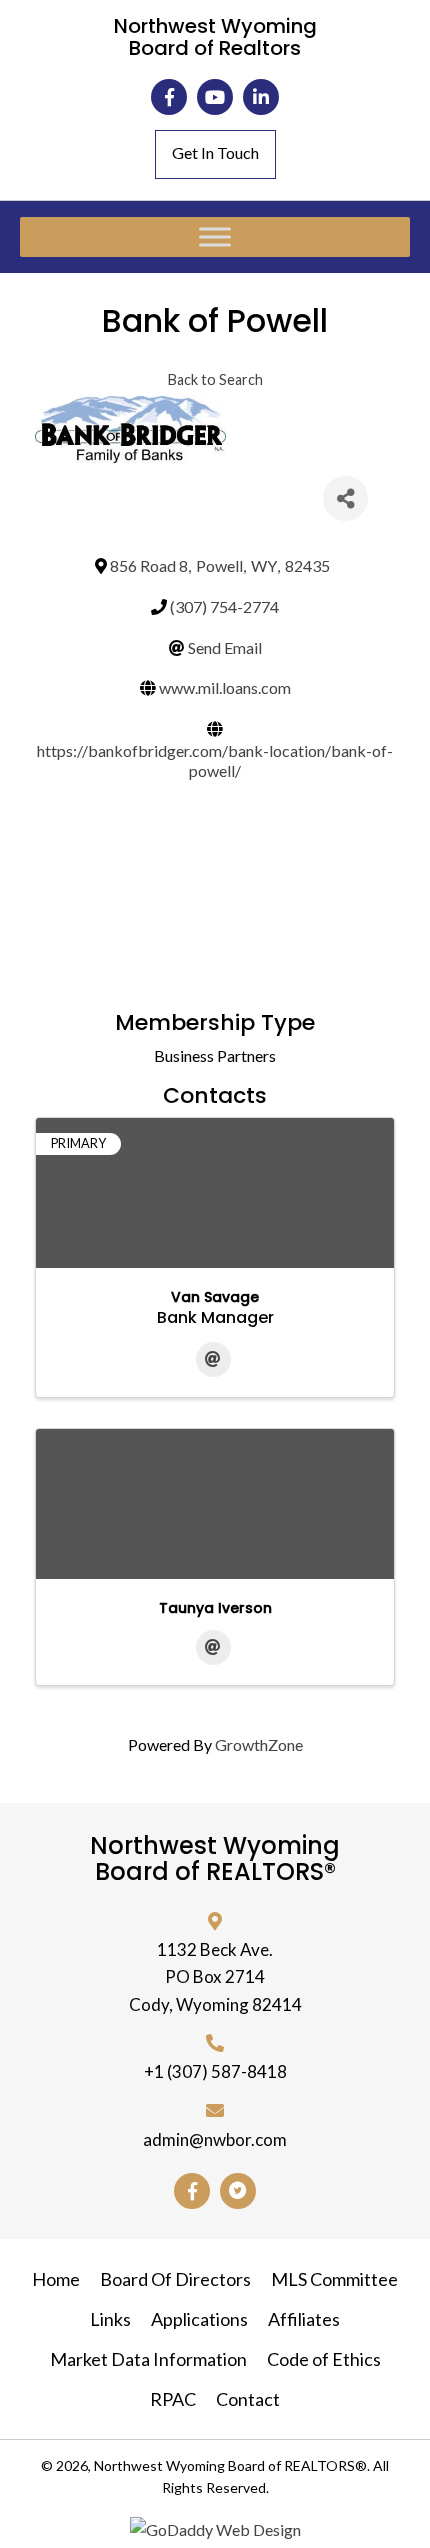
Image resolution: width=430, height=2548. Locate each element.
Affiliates (304, 2319)
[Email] (213, 1359)
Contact (248, 2399)
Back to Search (215, 379)
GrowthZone (259, 1744)
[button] (169, 97)
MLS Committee (334, 2279)
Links (110, 2319)
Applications (199, 2319)
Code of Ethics (324, 2359)
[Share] (345, 498)
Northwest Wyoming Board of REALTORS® (215, 1858)
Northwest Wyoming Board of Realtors (215, 37)
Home (56, 2279)
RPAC (173, 2399)
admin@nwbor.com (215, 2139)
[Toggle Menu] (215, 237)
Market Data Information (148, 2359)
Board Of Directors (175, 2279)
